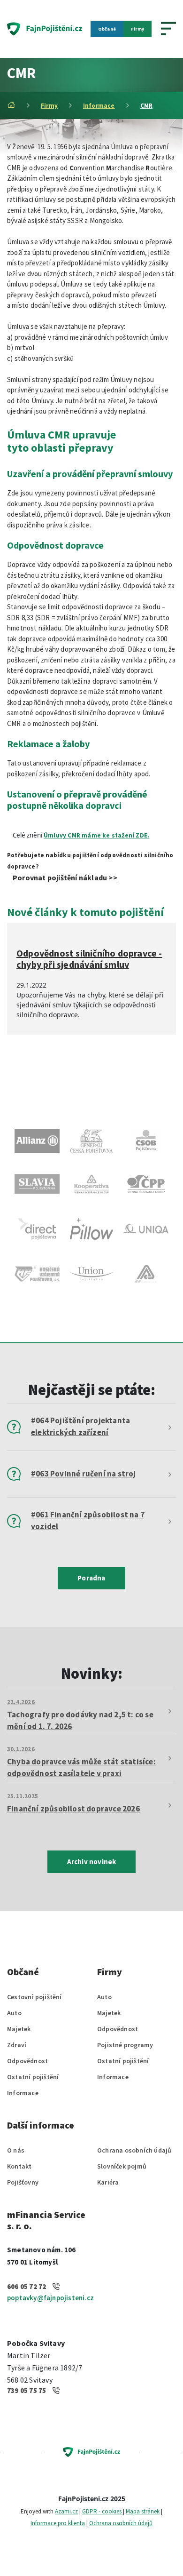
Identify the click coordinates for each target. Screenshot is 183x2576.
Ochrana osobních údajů (134, 2150)
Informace (99, 106)
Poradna (91, 1578)
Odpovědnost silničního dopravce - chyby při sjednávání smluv (89, 959)
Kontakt (19, 2166)
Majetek (19, 2029)
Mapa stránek (143, 2511)
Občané (107, 29)
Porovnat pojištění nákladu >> (65, 877)
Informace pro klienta (58, 2523)
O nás (16, 2150)
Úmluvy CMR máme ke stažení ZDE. (96, 835)
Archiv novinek (92, 1862)
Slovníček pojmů (122, 2166)
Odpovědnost (27, 2061)
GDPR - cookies (103, 2511)
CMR (147, 106)
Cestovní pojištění (34, 1997)
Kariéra (108, 2182)
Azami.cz (66, 2511)
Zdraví (17, 2045)
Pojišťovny (23, 2182)
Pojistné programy (125, 2045)
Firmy (137, 29)
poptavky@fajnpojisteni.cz (50, 2298)
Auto (14, 2013)
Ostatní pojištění (33, 2077)
